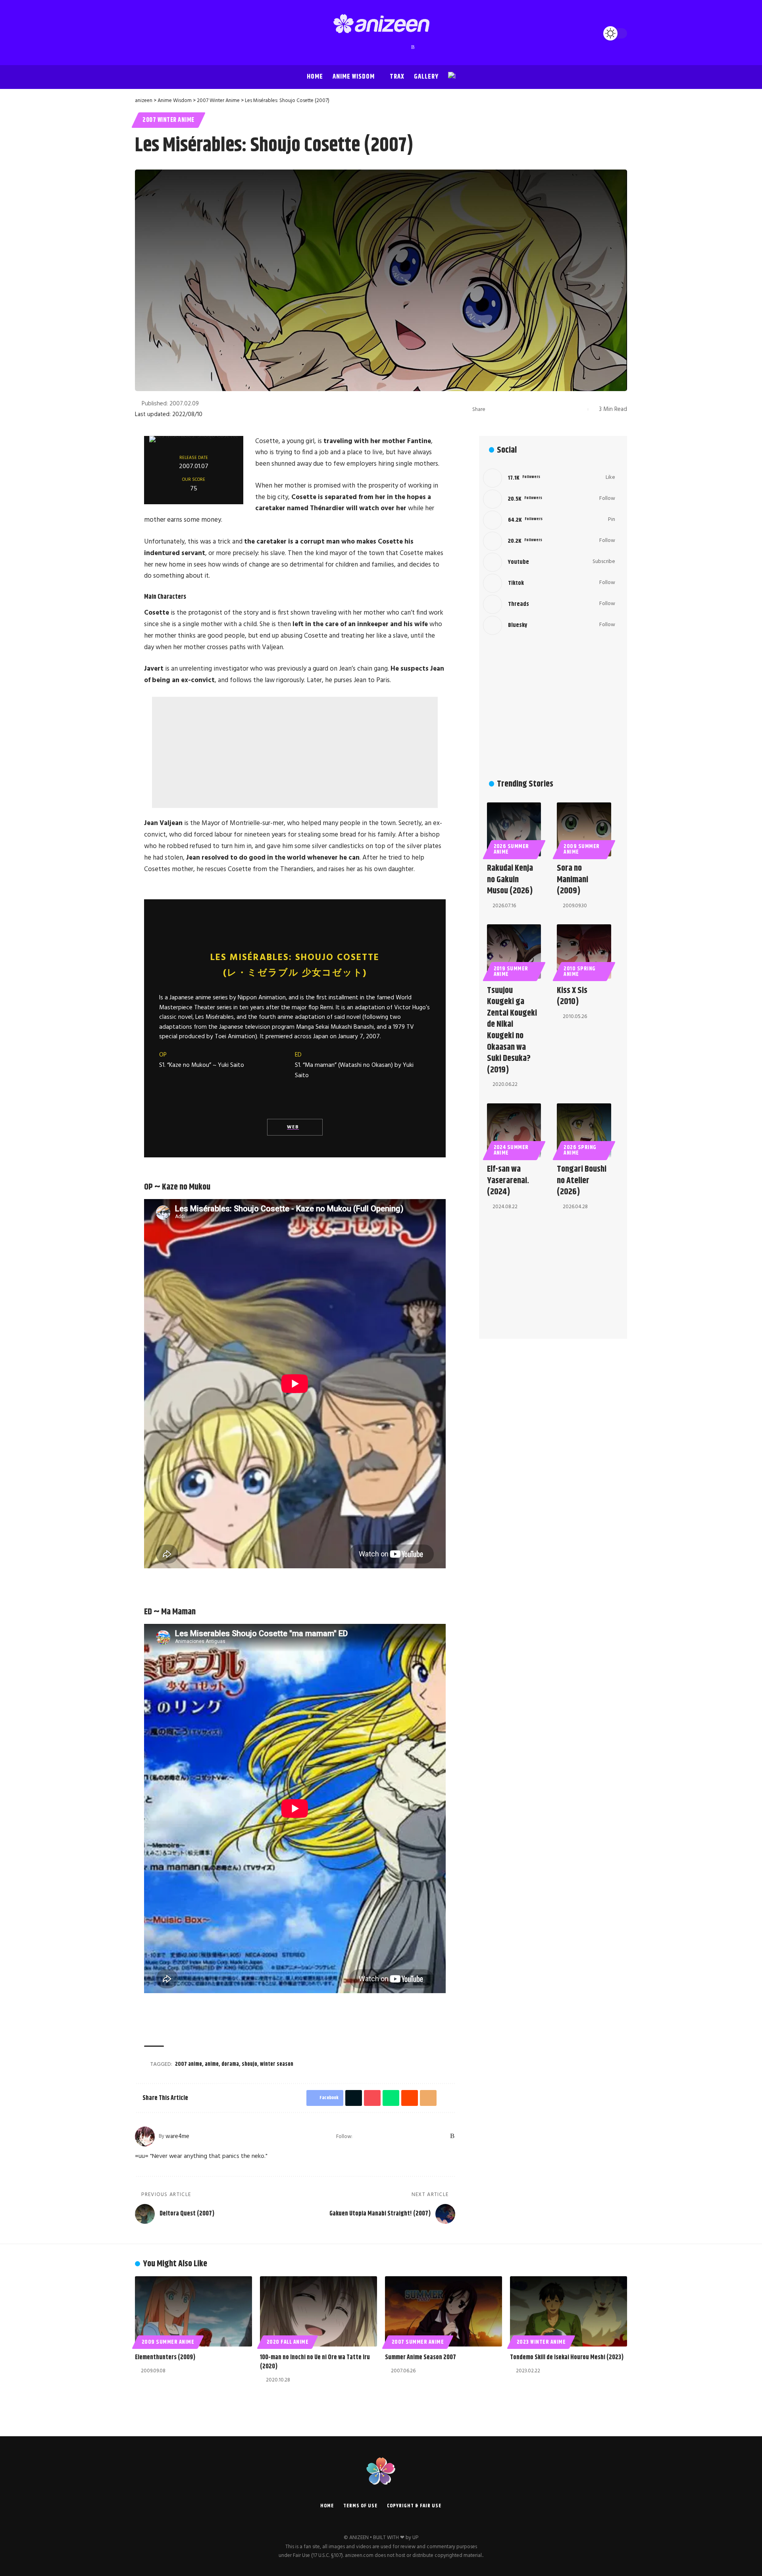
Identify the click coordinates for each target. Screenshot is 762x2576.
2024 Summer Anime (511, 1150)
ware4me (177, 2136)
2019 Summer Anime (511, 972)
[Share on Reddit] (543, 409)
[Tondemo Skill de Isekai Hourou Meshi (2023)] (569, 2311)
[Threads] (397, 47)
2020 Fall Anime (288, 2342)
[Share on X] (506, 409)
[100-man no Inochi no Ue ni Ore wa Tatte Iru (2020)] (318, 2311)
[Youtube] (549, 562)
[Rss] (413, 47)
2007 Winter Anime (168, 120)
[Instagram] (373, 47)
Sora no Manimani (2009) (572, 880)
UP (415, 2538)
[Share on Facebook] (494, 409)
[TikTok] (389, 47)
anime (212, 2064)
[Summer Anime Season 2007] (444, 2311)
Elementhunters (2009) (165, 2357)
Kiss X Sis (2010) (572, 996)
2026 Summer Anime (512, 849)
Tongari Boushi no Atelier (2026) (582, 1181)
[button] (143, 33)
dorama (230, 2064)
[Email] (555, 409)
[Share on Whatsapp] (531, 409)
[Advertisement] (295, 752)
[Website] (359, 2136)
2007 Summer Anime (418, 2342)
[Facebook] (350, 47)
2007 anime (189, 2064)
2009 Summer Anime (582, 849)
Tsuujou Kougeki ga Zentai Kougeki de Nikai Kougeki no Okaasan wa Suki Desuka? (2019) (512, 1030)
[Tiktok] (549, 583)
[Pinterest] (381, 47)
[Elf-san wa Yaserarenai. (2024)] (514, 1131)
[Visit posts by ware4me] (145, 2136)
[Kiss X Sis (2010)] (584, 952)
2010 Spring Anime (580, 972)
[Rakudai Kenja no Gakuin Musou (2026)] (514, 830)
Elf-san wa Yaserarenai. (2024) (508, 1181)
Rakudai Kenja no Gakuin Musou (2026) (510, 880)
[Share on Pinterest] (518, 409)
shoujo (249, 2064)
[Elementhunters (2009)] (193, 2311)
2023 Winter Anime (541, 2342)
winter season (277, 2064)
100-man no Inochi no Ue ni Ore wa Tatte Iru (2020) (315, 2362)
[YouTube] (366, 47)
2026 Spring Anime (580, 1150)
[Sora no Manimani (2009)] (584, 830)
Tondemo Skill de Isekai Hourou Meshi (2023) (567, 2357)
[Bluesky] (405, 47)
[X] (358, 47)
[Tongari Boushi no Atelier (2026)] (584, 1131)
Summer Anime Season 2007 (420, 2357)
